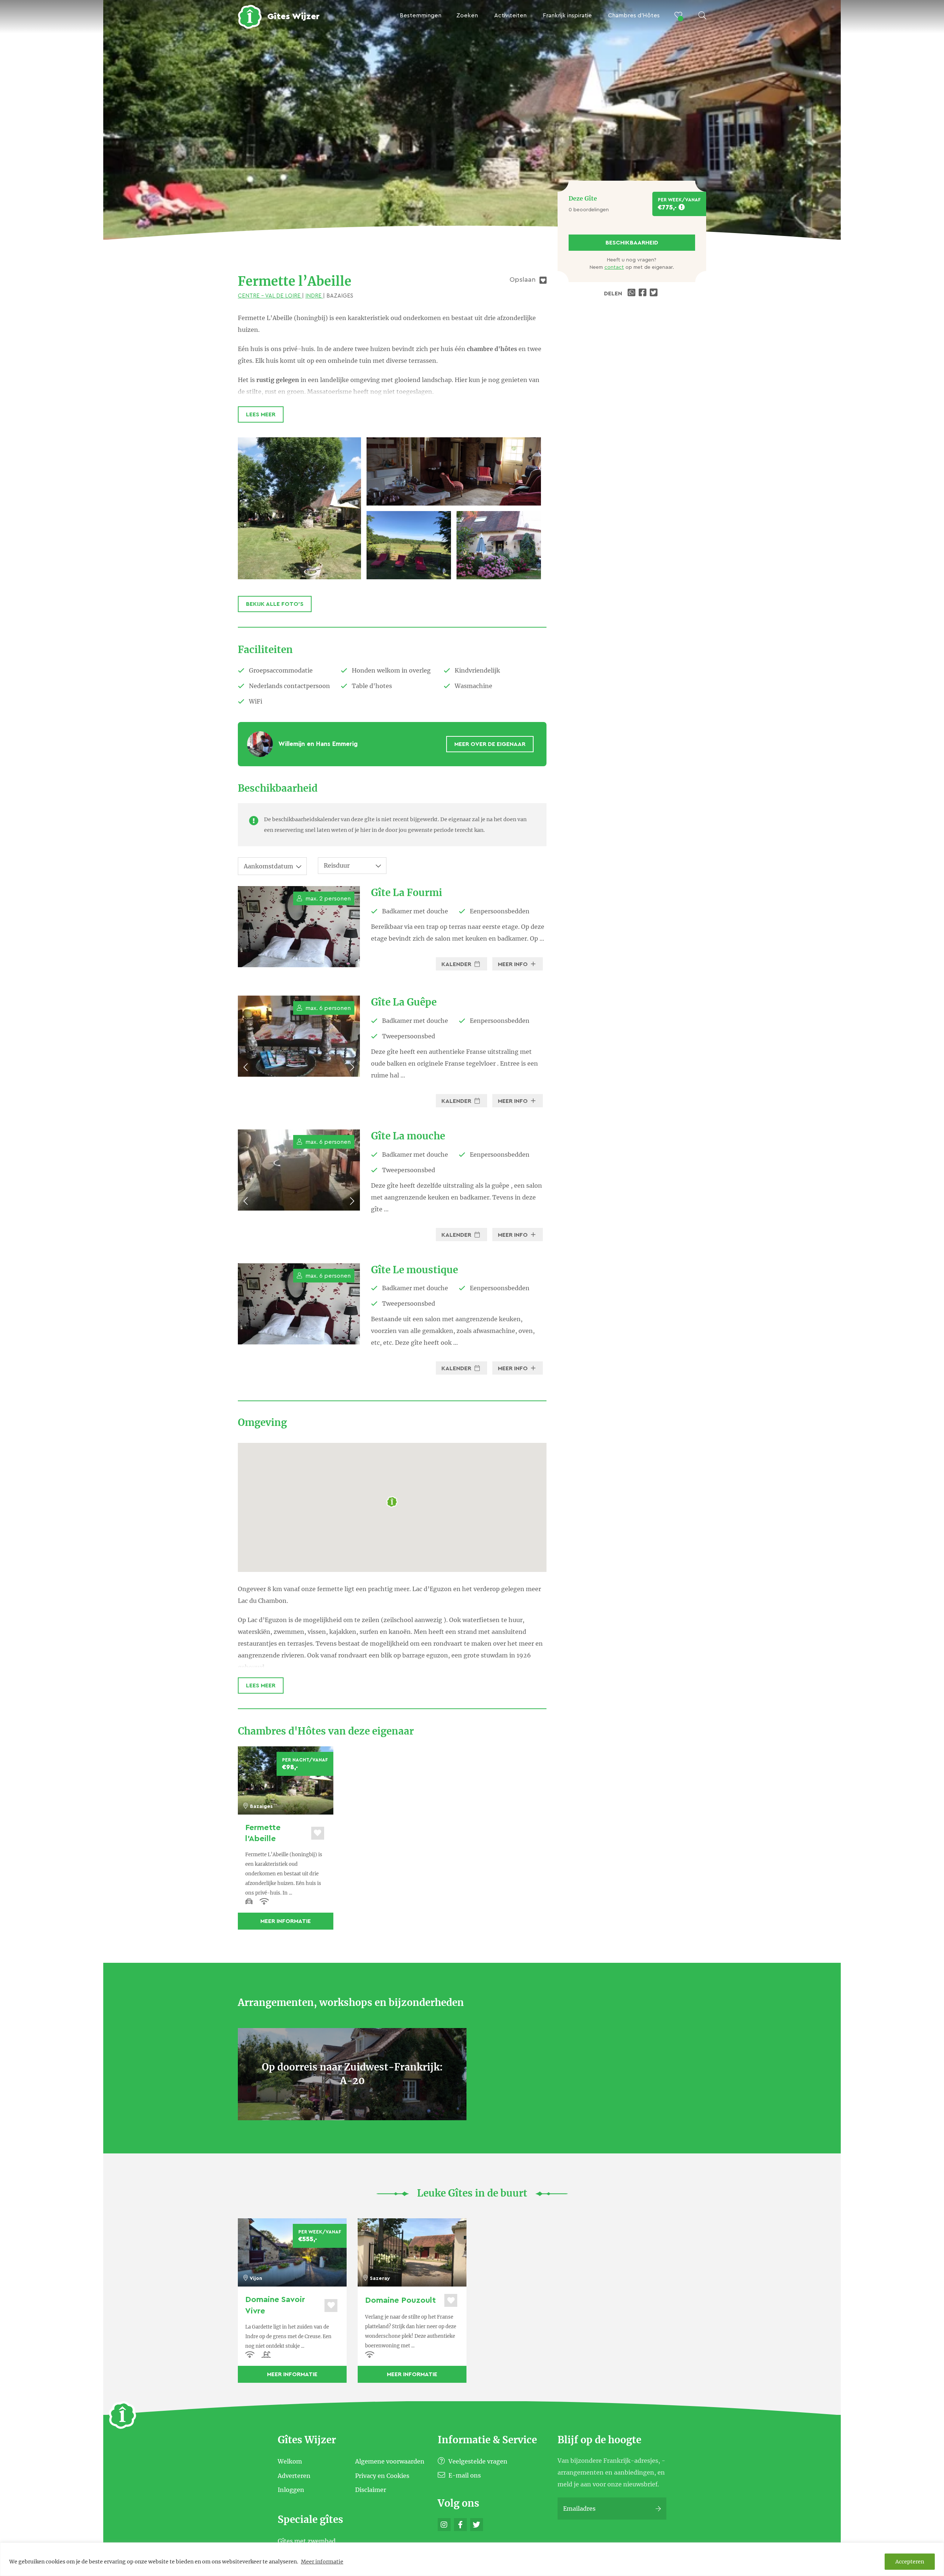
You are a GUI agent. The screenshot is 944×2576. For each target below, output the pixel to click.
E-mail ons (464, 2475)
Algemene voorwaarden (390, 2461)
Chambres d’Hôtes (634, 15)
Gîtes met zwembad (307, 2541)
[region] (472, 2559)
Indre (314, 296)
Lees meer (261, 414)
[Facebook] (460, 2525)
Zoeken (467, 15)
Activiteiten (510, 15)
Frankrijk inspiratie (567, 15)
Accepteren (910, 2562)
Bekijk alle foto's (275, 604)
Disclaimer (371, 2490)
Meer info (513, 964)
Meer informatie (322, 2562)
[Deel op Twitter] (655, 294)
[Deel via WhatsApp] (632, 294)
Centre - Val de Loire (270, 296)
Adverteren (294, 2475)
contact (614, 267)
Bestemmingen (421, 15)
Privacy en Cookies (382, 2475)
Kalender (457, 964)
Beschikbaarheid (632, 243)
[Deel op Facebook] (643, 294)
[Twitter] (477, 2525)
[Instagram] (444, 2525)
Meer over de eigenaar (490, 744)
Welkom (290, 2461)
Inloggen (291, 2490)
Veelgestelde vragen (477, 2461)
